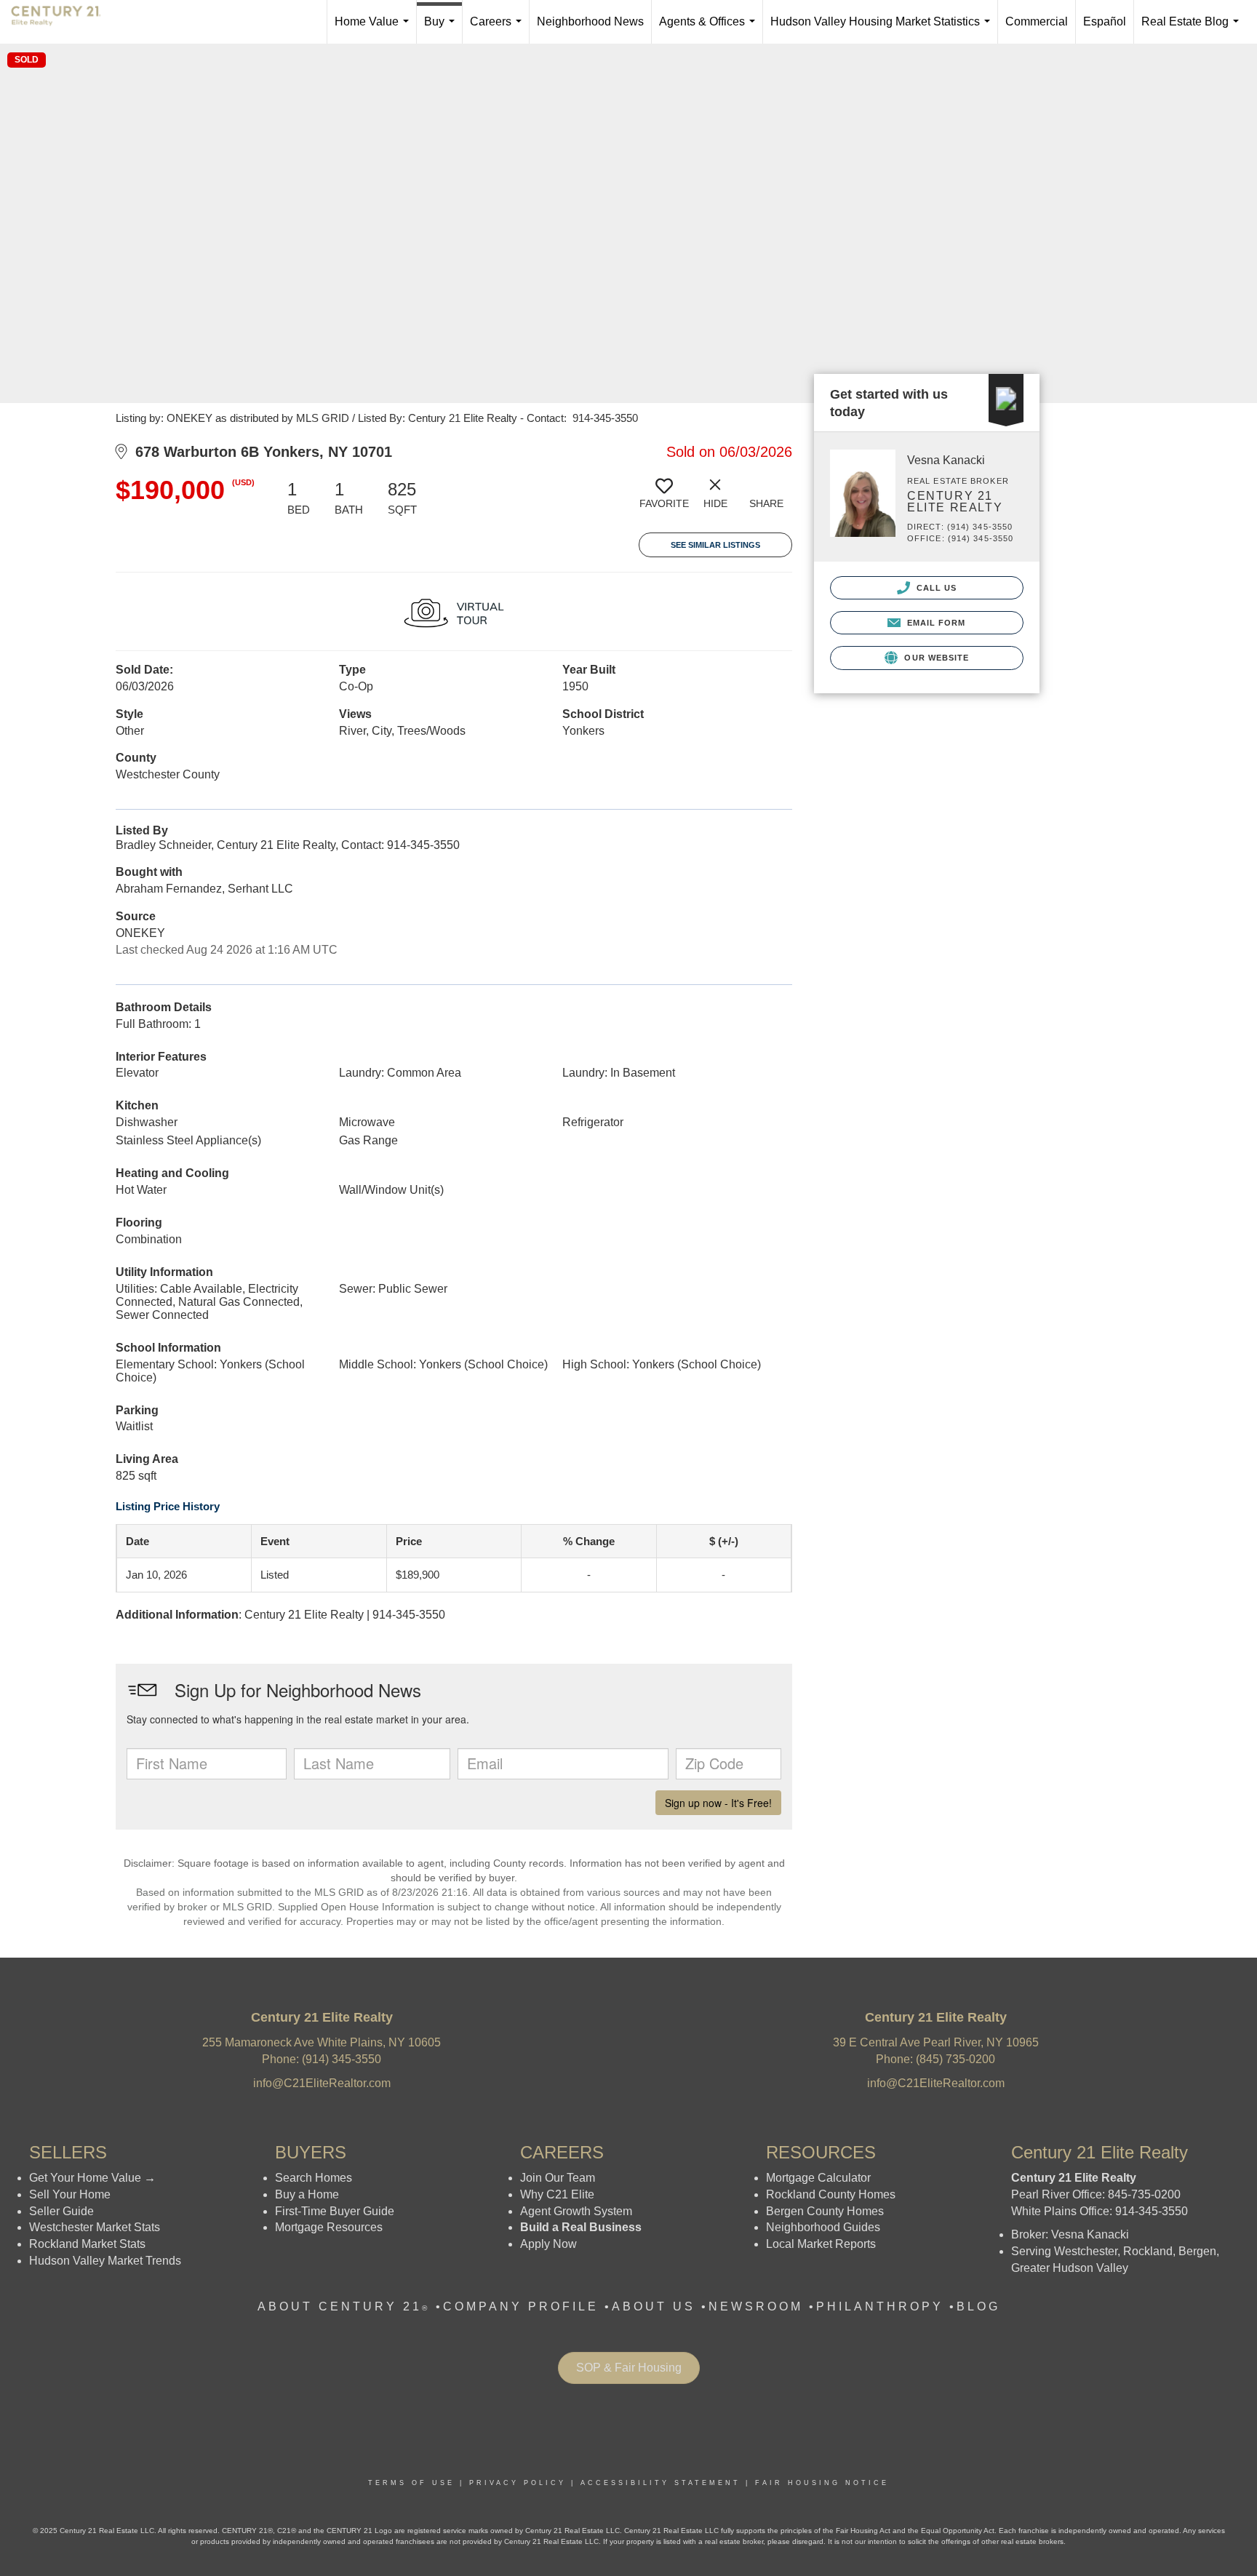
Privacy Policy (518, 2483)
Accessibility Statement (661, 2483)
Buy (442, 29)
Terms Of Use (411, 2483)
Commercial (1037, 21)
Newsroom (756, 2306)
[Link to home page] (63, 22)
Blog (978, 2306)
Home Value (375, 29)
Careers (499, 29)
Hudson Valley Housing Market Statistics (883, 29)
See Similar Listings (715, 545)
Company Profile (521, 2306)
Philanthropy (880, 2306)
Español (1105, 21)
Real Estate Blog (1193, 29)
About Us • (660, 2306)
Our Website (935, 658)
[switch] (664, 499)
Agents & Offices (710, 29)
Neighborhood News (590, 21)
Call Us (935, 588)
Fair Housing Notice (822, 2483)
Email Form (934, 623)
